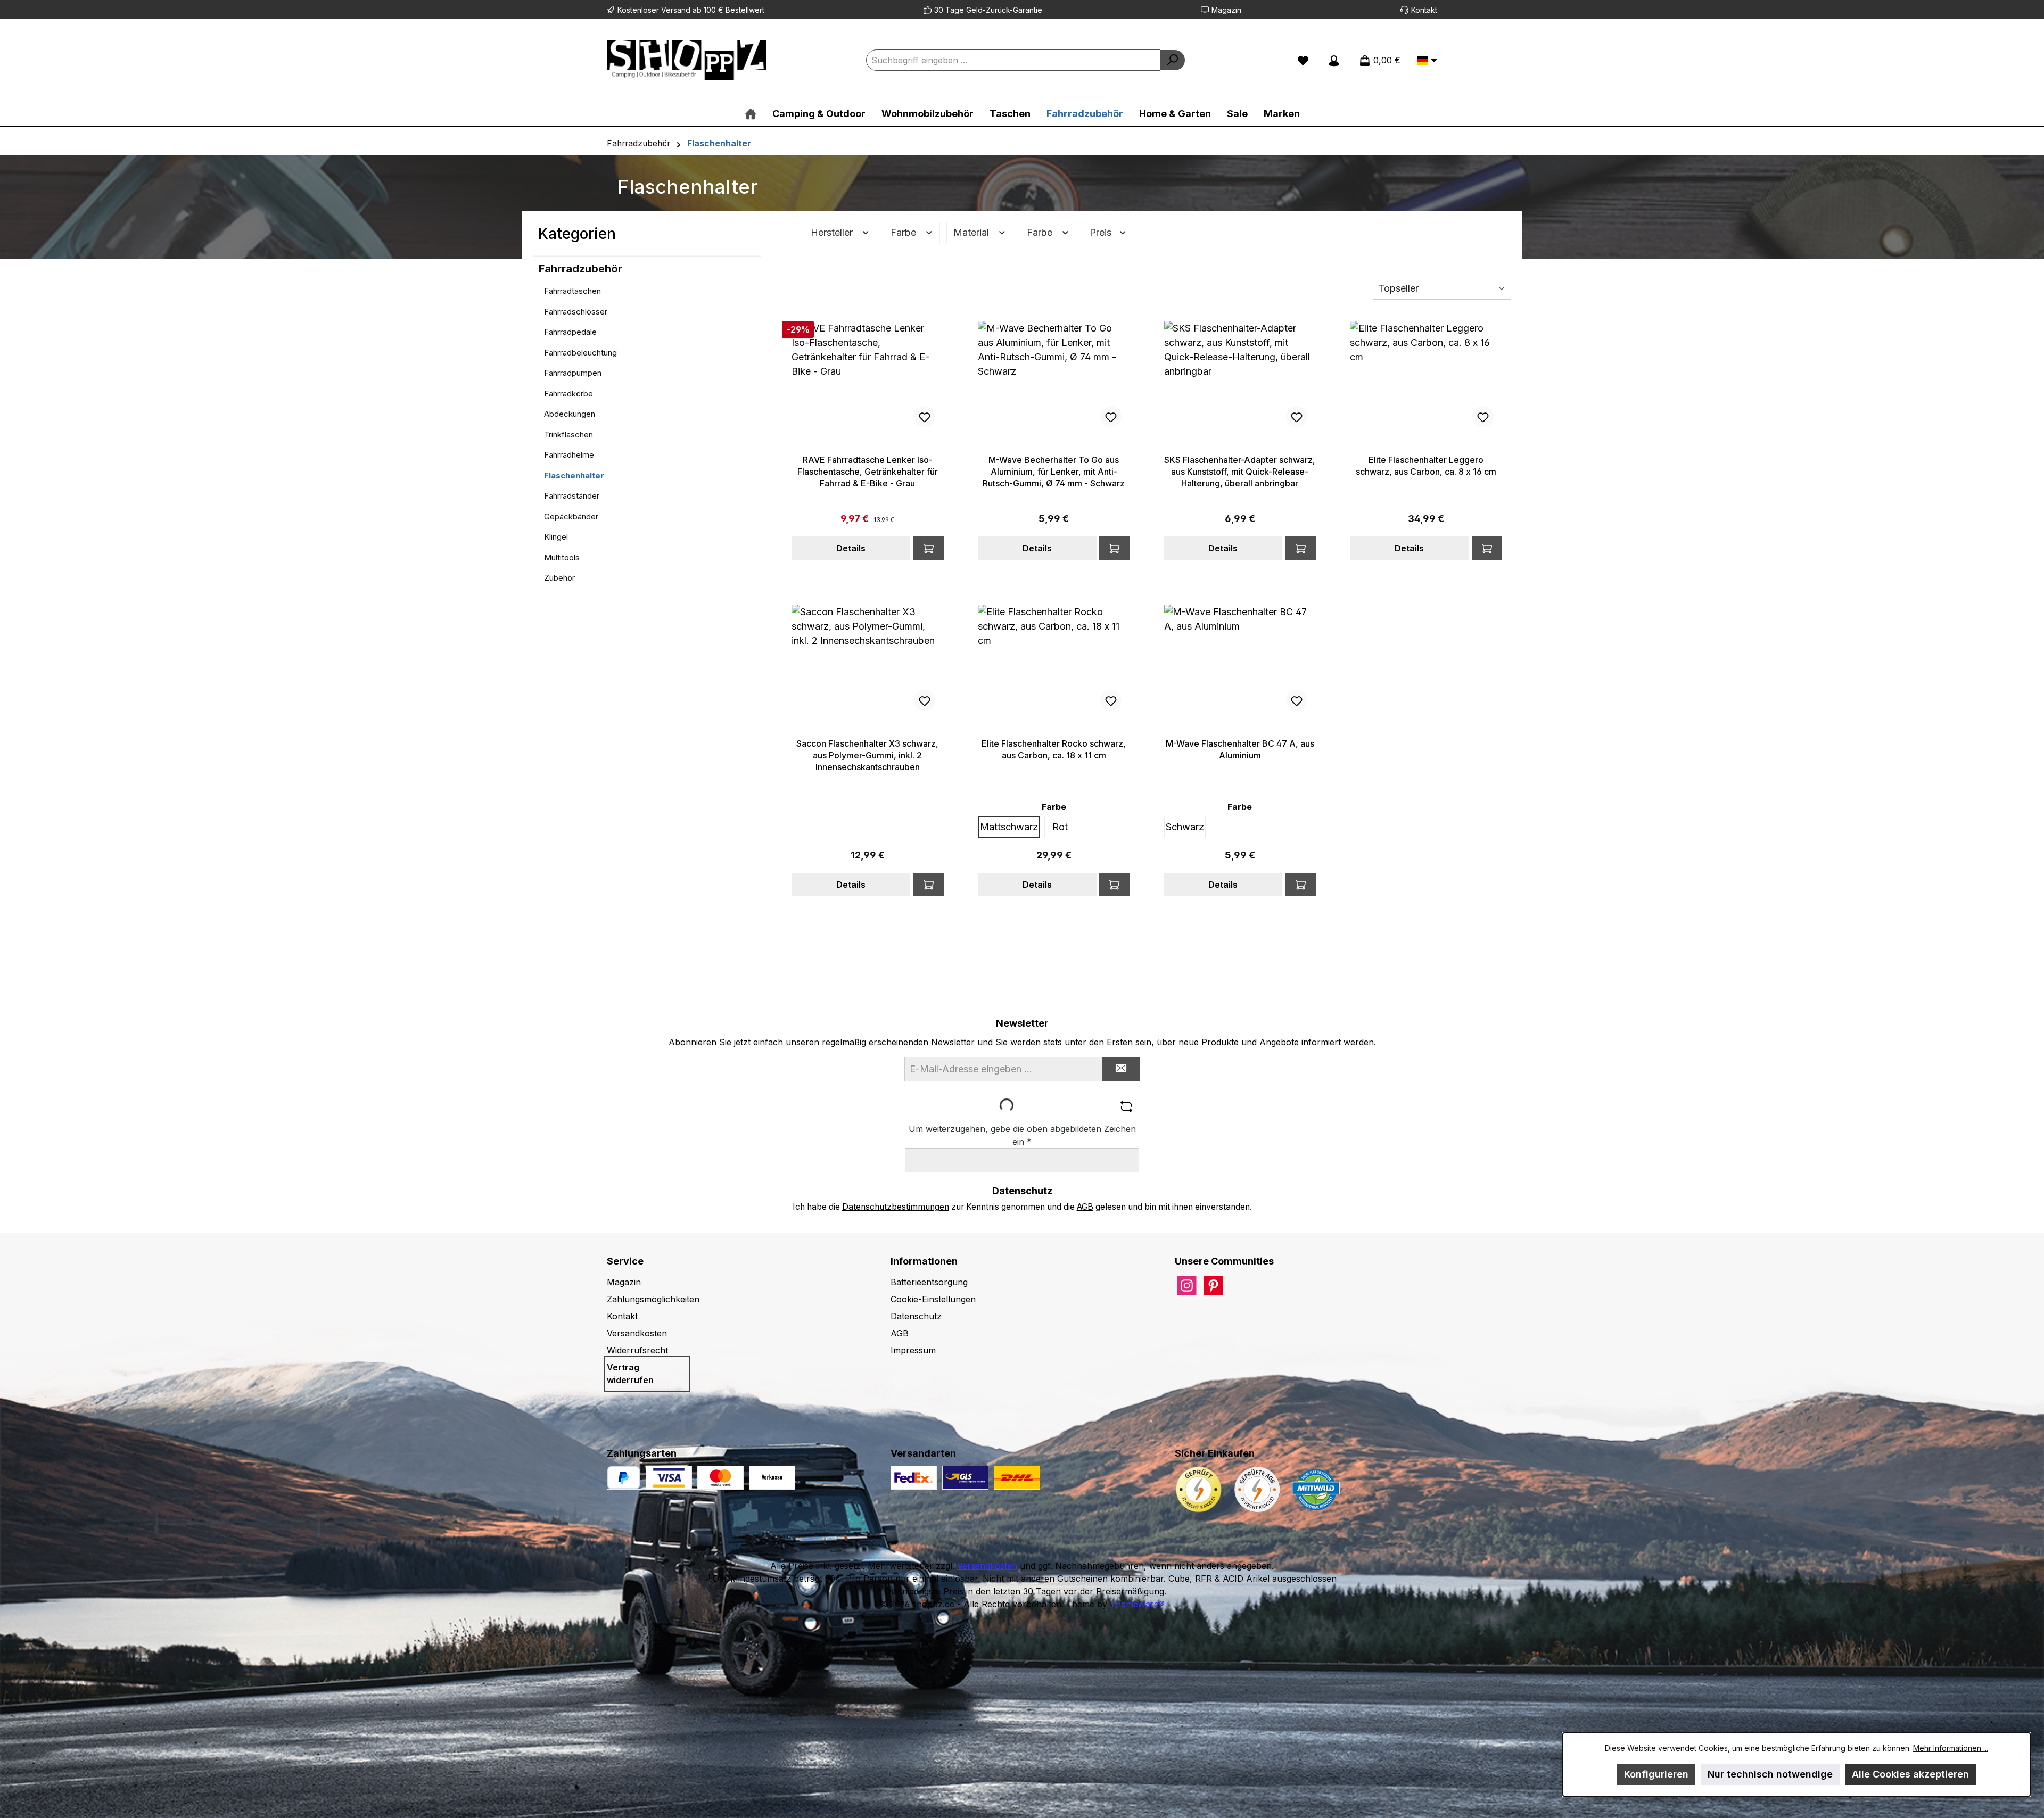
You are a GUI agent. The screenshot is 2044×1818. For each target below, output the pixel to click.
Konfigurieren (1656, 1774)
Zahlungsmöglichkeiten (653, 1299)
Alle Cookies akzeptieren (1910, 1774)
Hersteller (833, 232)
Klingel (556, 537)
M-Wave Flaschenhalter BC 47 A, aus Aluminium (1240, 749)
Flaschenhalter (574, 476)
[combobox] (1013, 60)
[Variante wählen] (1301, 885)
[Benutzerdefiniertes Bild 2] (720, 1478)
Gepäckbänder (571, 517)
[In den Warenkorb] (929, 548)
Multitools (562, 557)
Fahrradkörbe (568, 394)
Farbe (905, 232)
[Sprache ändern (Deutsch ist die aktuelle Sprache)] (1427, 61)
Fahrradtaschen (572, 291)
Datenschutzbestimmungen (896, 1207)
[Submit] (1121, 1069)
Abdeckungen (570, 414)
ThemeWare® (1137, 1604)
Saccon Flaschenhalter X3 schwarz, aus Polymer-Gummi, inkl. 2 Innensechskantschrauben (867, 755)
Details (851, 548)
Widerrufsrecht (637, 1350)
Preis (1102, 232)
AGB (1085, 1207)
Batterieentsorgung (929, 1282)
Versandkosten (637, 1333)
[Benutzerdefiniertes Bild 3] (772, 1478)
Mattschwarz (1009, 827)
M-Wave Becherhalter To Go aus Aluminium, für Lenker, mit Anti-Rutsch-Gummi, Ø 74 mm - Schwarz (1054, 472)
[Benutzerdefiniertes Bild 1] (669, 1478)
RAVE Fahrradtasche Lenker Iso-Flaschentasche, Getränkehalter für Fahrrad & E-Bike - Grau (868, 472)
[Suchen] (1173, 60)
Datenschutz (916, 1316)
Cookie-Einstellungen (933, 1299)
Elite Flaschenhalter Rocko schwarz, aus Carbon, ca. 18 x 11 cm (1054, 749)
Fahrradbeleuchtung (580, 353)
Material (972, 232)
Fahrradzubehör (580, 269)
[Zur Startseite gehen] (687, 60)
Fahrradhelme (569, 455)
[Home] (751, 114)
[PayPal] (624, 1478)
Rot (1060, 827)
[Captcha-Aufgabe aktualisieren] (1126, 1107)
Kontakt (1424, 10)
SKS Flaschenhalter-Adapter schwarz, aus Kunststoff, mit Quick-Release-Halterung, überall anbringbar (1240, 472)
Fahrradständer (572, 496)
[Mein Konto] (1334, 60)
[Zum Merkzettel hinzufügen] (925, 417)
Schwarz (1185, 827)
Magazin (1226, 10)
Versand (676, 10)
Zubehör (559, 578)
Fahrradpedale (570, 332)
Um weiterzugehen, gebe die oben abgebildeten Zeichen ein (1022, 1135)
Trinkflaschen (568, 435)
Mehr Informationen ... (1951, 1748)
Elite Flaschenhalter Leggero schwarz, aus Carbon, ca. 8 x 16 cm (1426, 466)
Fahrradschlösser (576, 312)
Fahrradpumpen (573, 373)
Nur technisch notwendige (1770, 1774)
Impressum (913, 1350)
